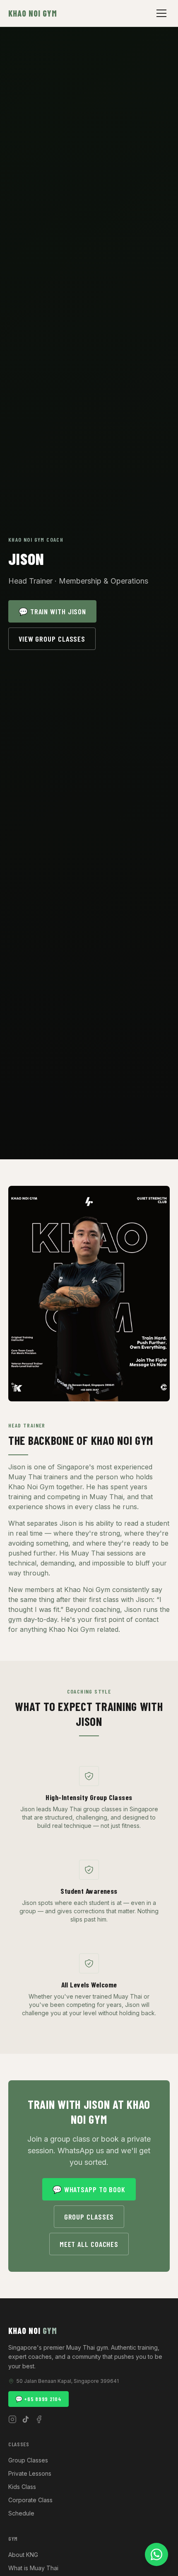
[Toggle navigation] (161, 13)
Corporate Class (30, 2500)
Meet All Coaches (89, 2244)
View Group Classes (52, 639)
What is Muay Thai (33, 2568)
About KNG (23, 2555)
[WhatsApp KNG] (156, 2554)
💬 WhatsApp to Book (89, 2189)
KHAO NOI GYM (33, 13)
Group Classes (89, 2217)
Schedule (21, 2513)
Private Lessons (30, 2473)
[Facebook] (39, 2419)
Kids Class (22, 2487)
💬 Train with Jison (52, 611)
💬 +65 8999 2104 (38, 2399)
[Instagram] (12, 2419)
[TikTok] (26, 2419)
